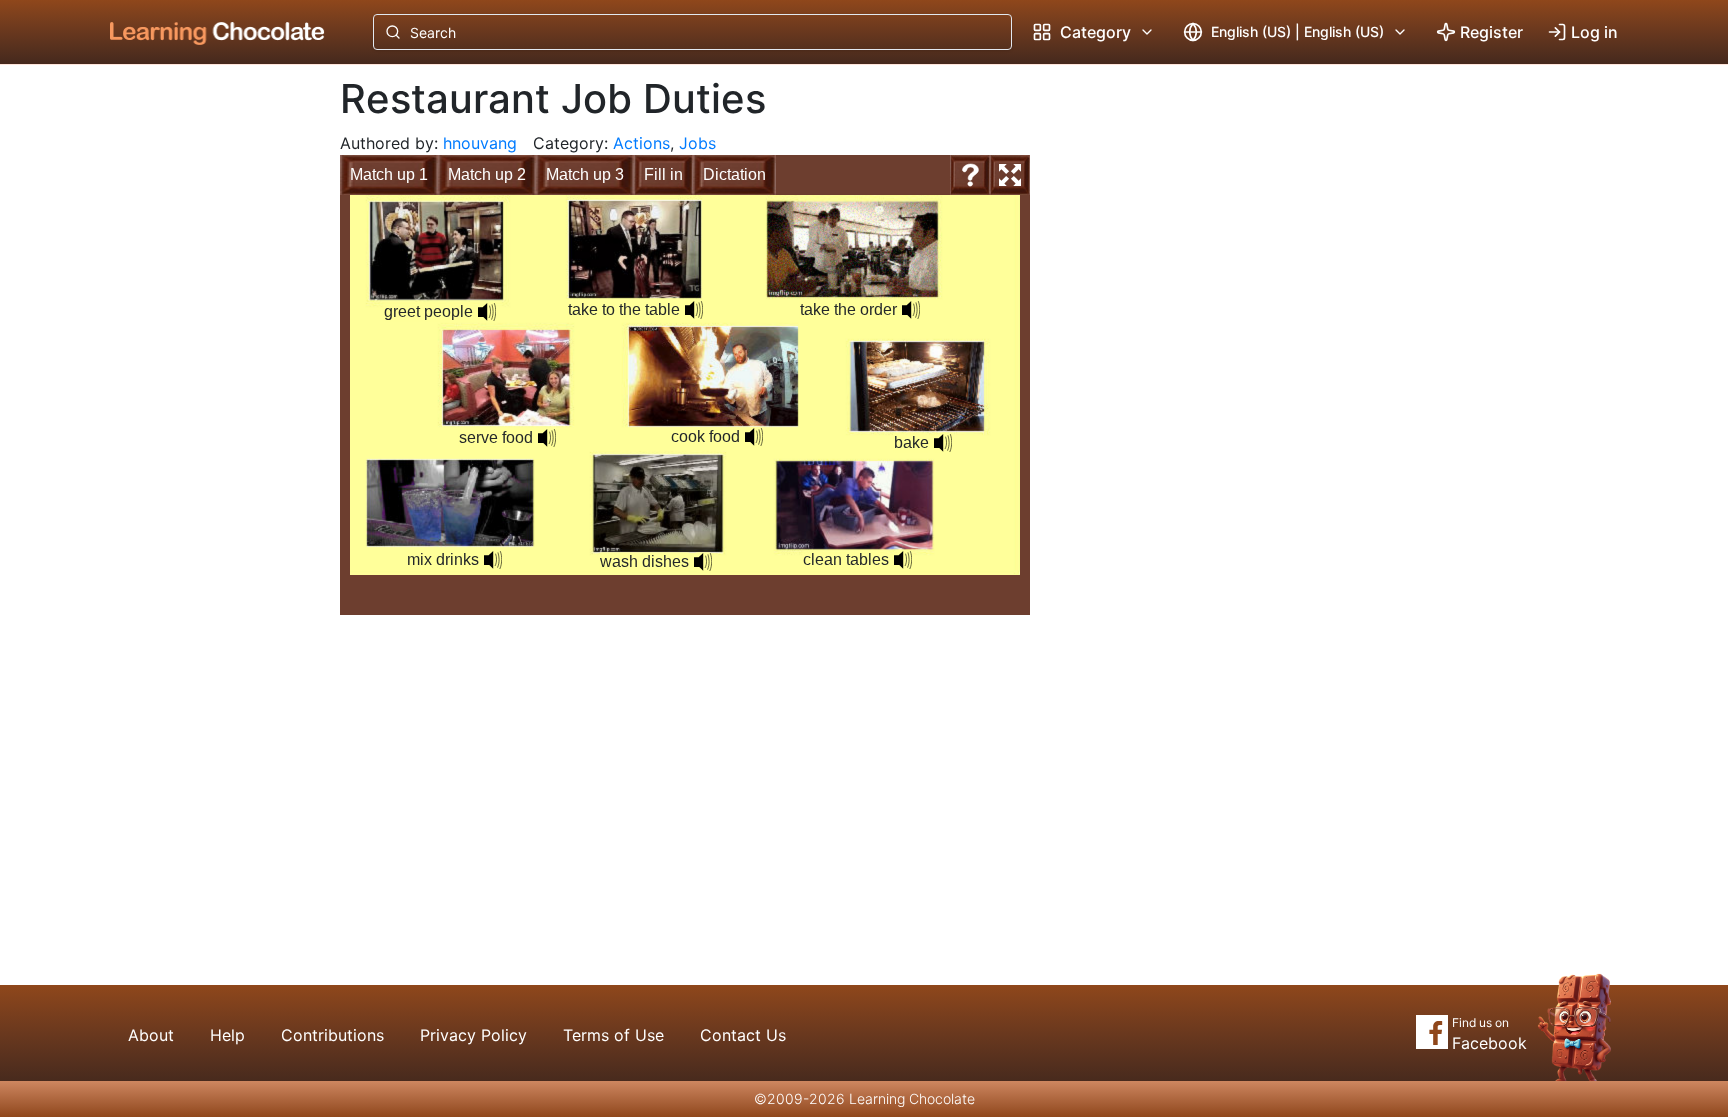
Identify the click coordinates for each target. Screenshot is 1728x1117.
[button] (487, 312)
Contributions (332, 1035)
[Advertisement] (202, 395)
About (151, 1035)
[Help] (970, 175)
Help (227, 1035)
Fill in (663, 174)
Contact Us (743, 1035)
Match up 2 (487, 174)
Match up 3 (585, 174)
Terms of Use (613, 1035)
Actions (641, 143)
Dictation (734, 174)
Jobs (697, 143)
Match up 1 (389, 174)
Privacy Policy (473, 1035)
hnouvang (480, 143)
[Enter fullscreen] (1010, 175)
